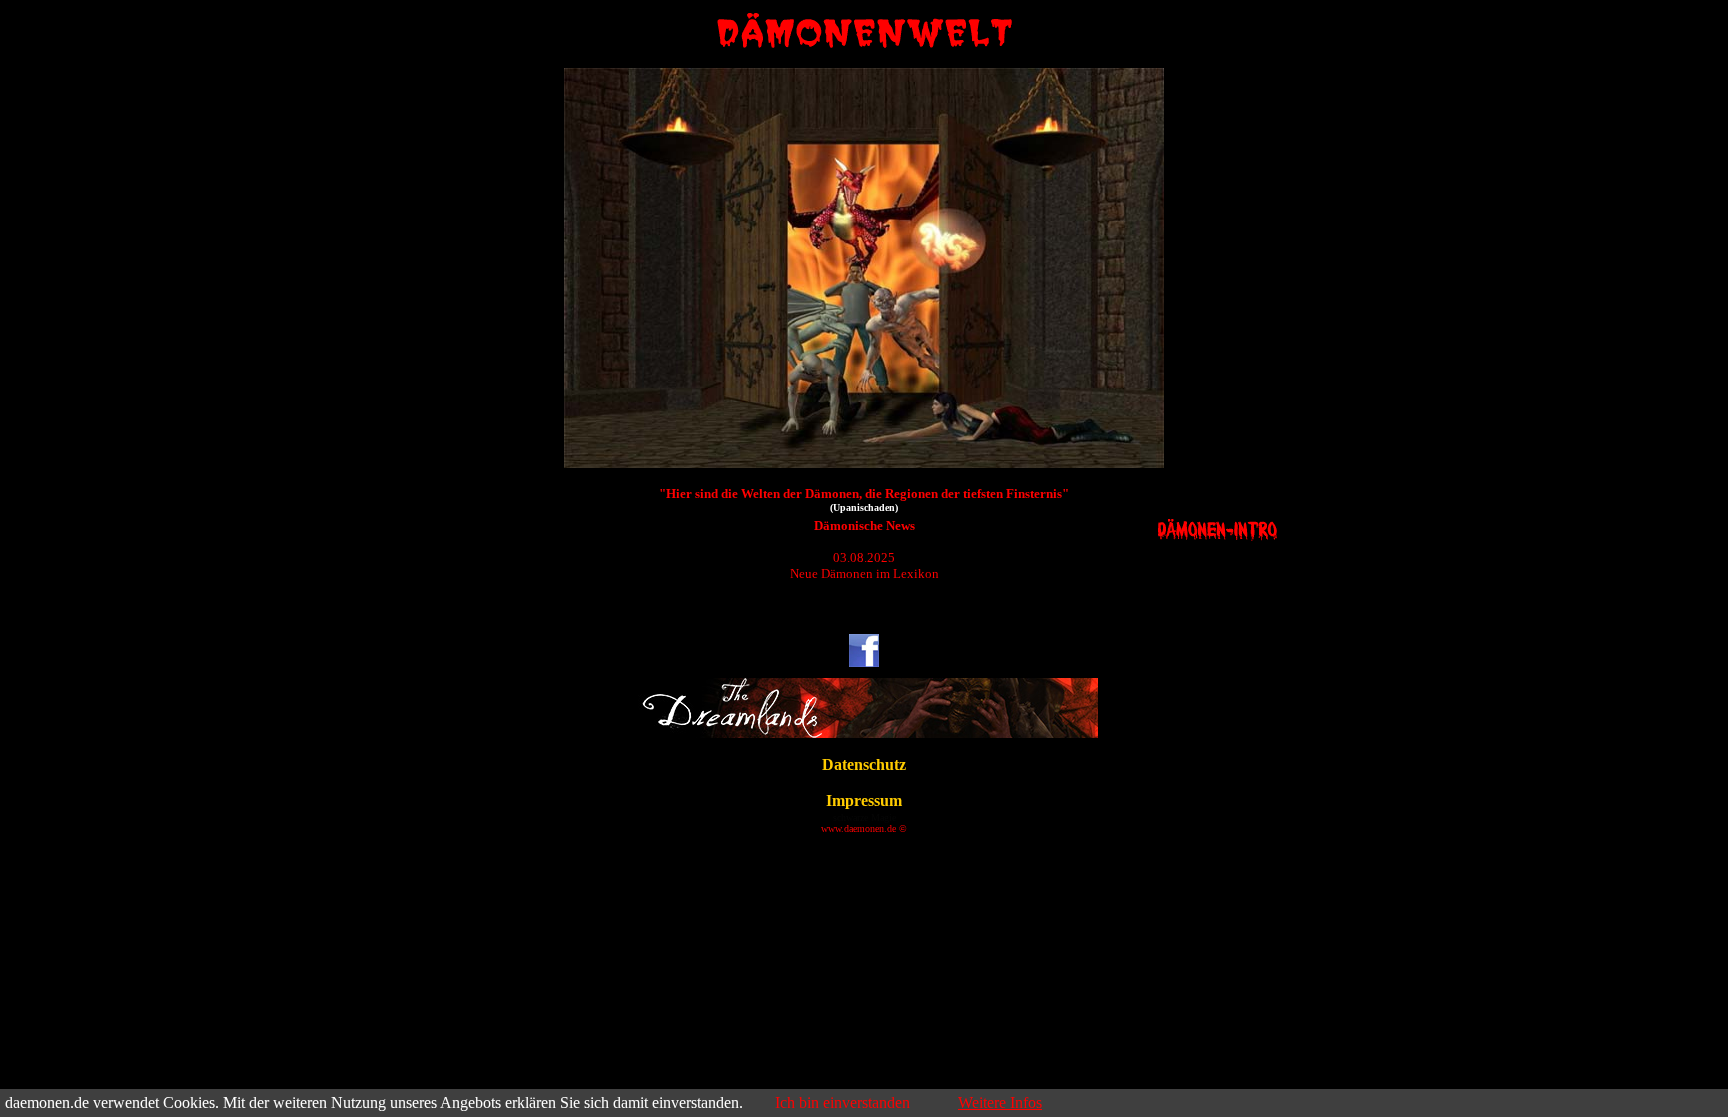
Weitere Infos (1000, 1102)
